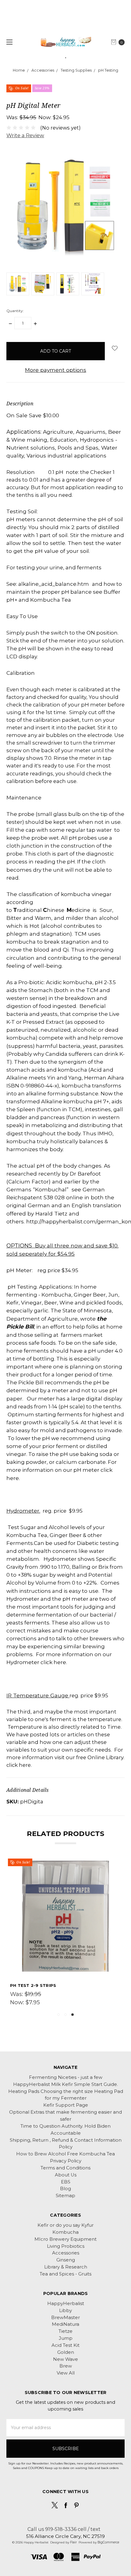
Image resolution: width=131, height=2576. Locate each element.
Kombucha (65, 2232)
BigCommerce (108, 2542)
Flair (73, 2542)
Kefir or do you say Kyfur (65, 2225)
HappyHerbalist (66, 2304)
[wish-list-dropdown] (115, 348)
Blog (65, 2189)
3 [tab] (73, 2015)
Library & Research (66, 2267)
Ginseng (66, 2260)
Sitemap (65, 2196)
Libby (65, 2311)
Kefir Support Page (66, 2105)
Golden (66, 2352)
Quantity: (15, 311)
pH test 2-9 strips (33, 1985)
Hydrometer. (23, 1511)
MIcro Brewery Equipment (65, 2239)
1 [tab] (58, 2015)
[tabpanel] (66, 1934)
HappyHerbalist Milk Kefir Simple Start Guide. (65, 2084)
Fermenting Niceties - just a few (66, 2077)
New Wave (65, 2359)
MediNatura (65, 2324)
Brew (66, 2366)
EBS (66, 2182)
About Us (66, 2175)
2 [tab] (65, 2015)
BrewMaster (65, 2318)
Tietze (65, 2331)
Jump (66, 2338)
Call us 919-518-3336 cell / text (64, 2529)
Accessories (66, 2253)
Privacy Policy (66, 2161)
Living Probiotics (66, 2246)
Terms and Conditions (65, 2168)
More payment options (56, 370)
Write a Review (25, 135)
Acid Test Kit (65, 2345)
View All (66, 2373)
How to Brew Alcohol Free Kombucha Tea (65, 2154)
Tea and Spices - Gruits (65, 2274)
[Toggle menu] (8, 42)
